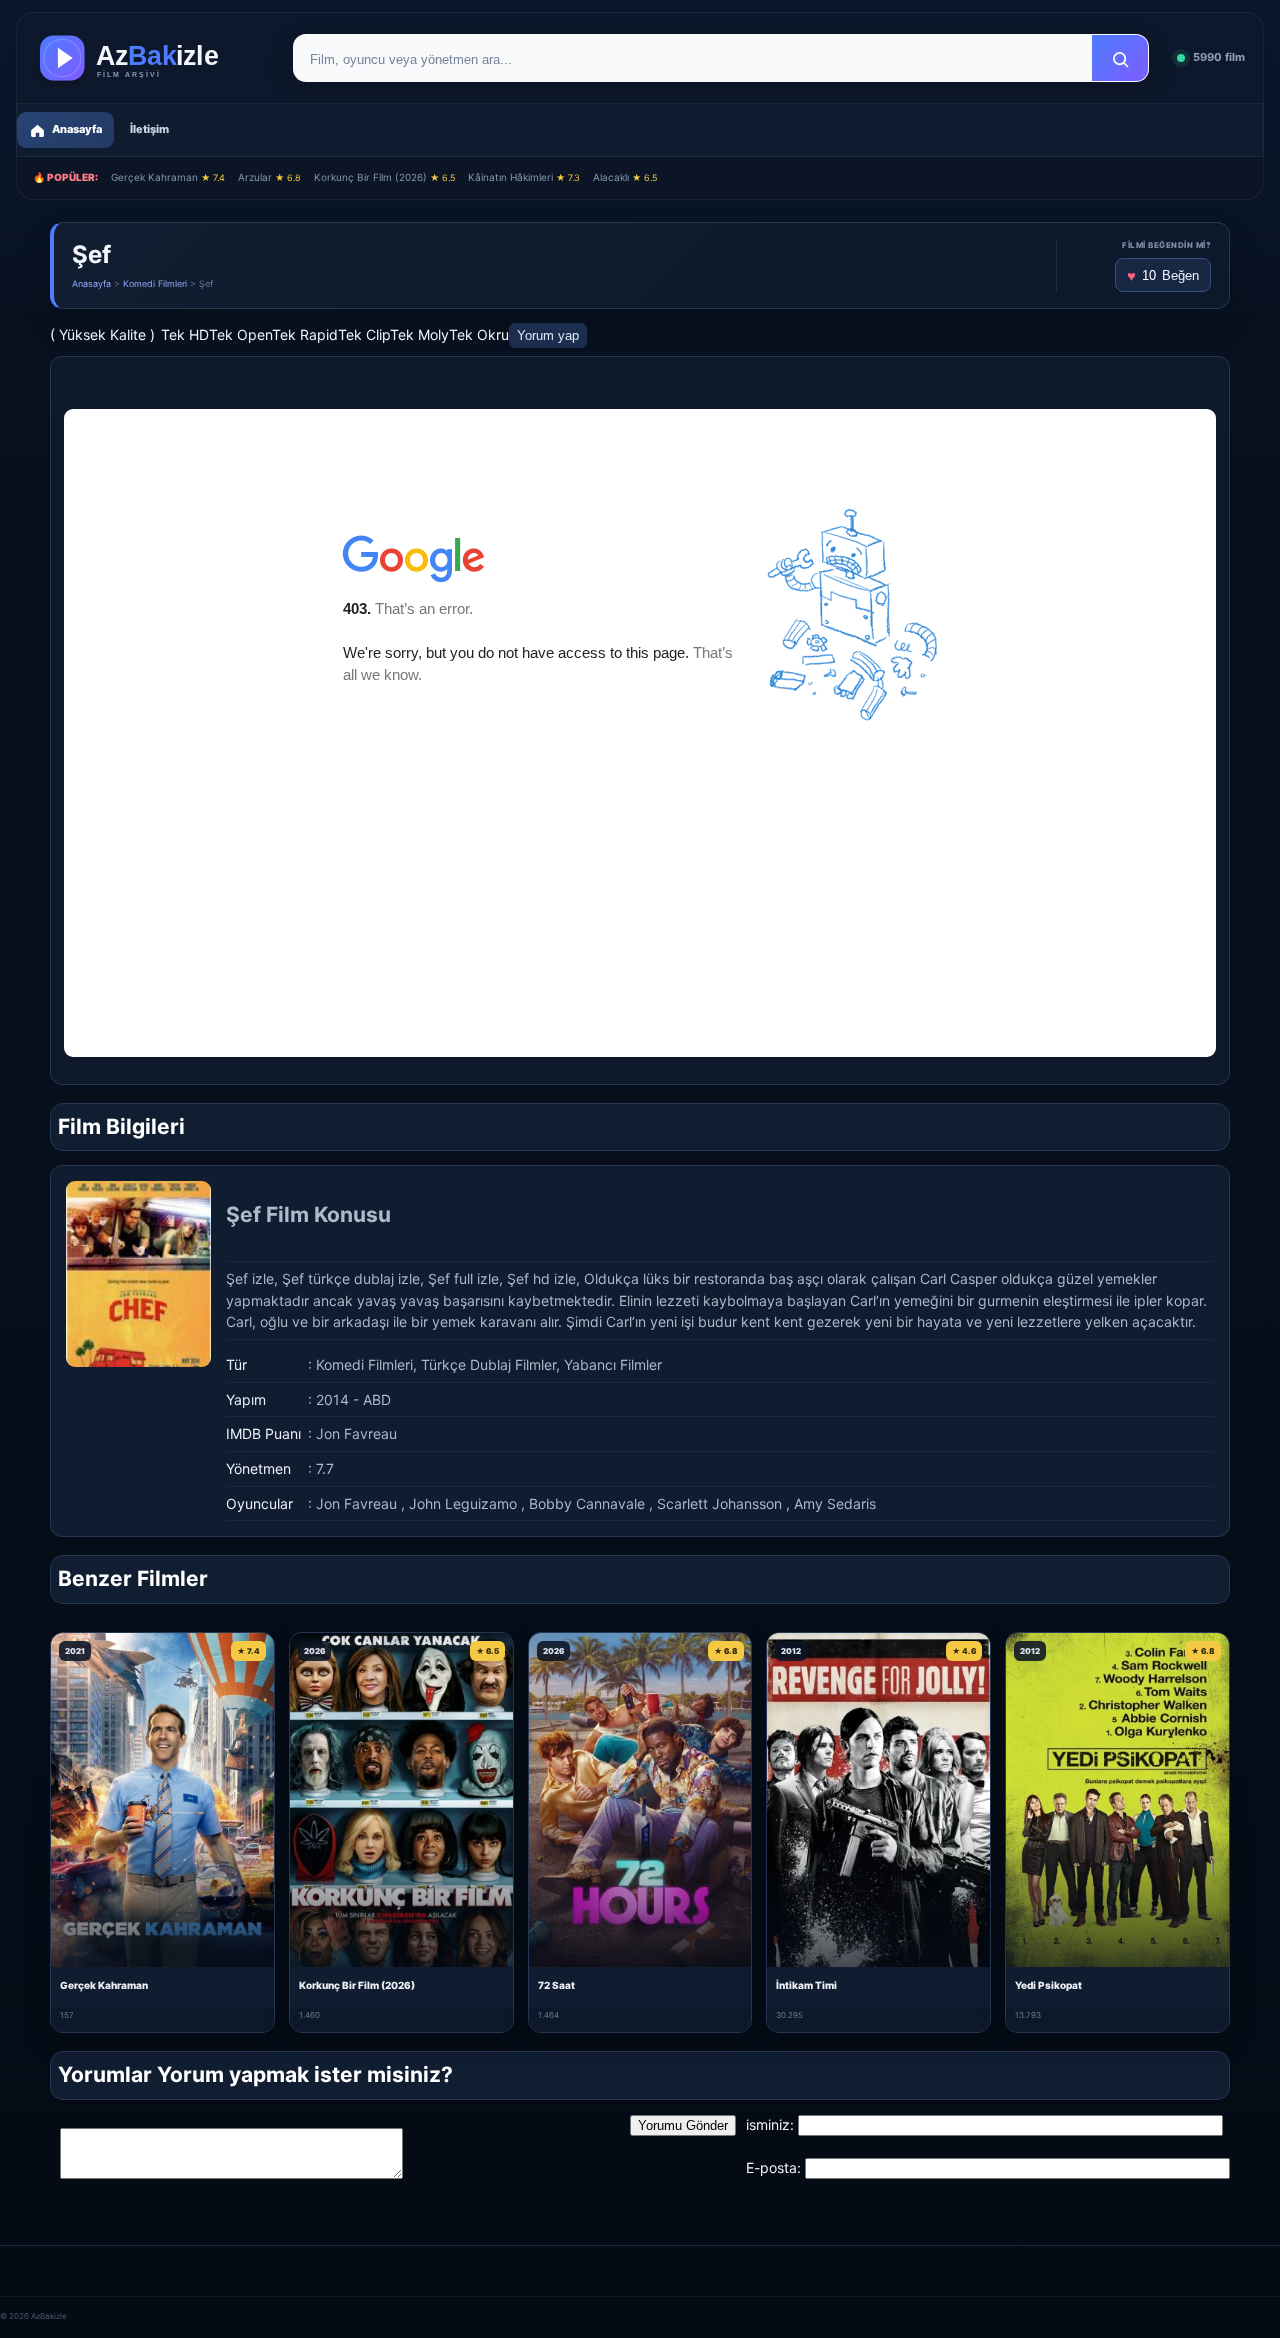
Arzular (269, 177)
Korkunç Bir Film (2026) (384, 177)
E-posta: (773, 2167)
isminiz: (770, 2124)
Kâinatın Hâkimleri (524, 177)
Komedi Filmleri (155, 283)
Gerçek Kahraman (168, 177)
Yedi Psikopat (1048, 1985)
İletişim (149, 129)
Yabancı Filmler (613, 1364)
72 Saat (556, 1985)
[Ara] (1120, 59)
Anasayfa (91, 283)
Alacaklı (625, 177)
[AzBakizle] (150, 58)
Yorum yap (548, 335)
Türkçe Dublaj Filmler (488, 1364)
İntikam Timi (806, 1985)
